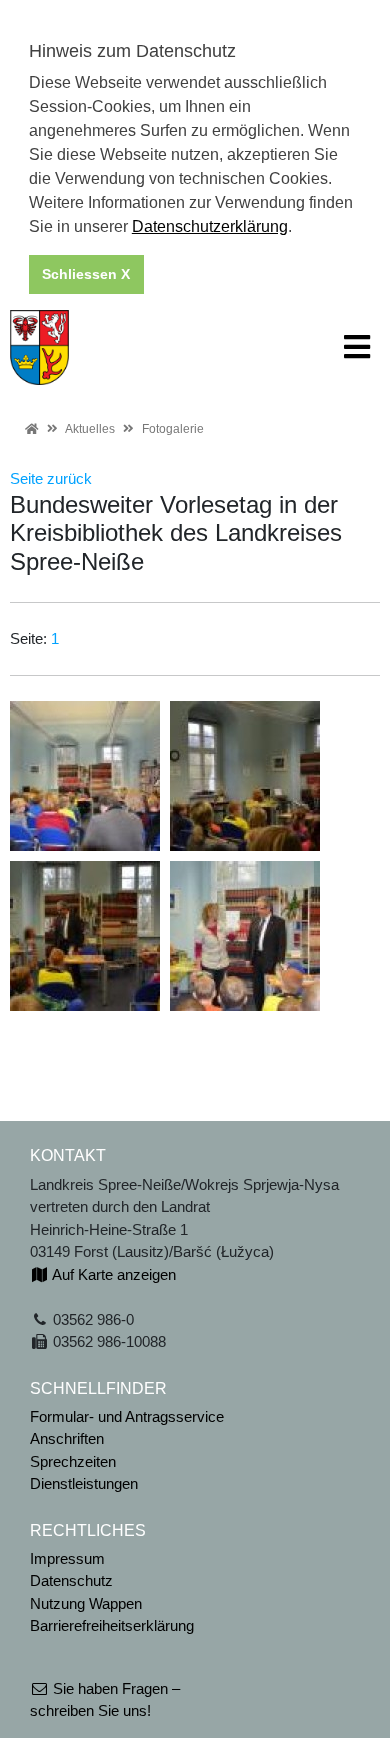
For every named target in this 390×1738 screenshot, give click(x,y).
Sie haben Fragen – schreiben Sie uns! (105, 1700)
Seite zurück (51, 478)
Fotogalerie (173, 429)
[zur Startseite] (39, 345)
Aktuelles (90, 429)
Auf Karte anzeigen (112, 1274)
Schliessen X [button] (86, 274)
